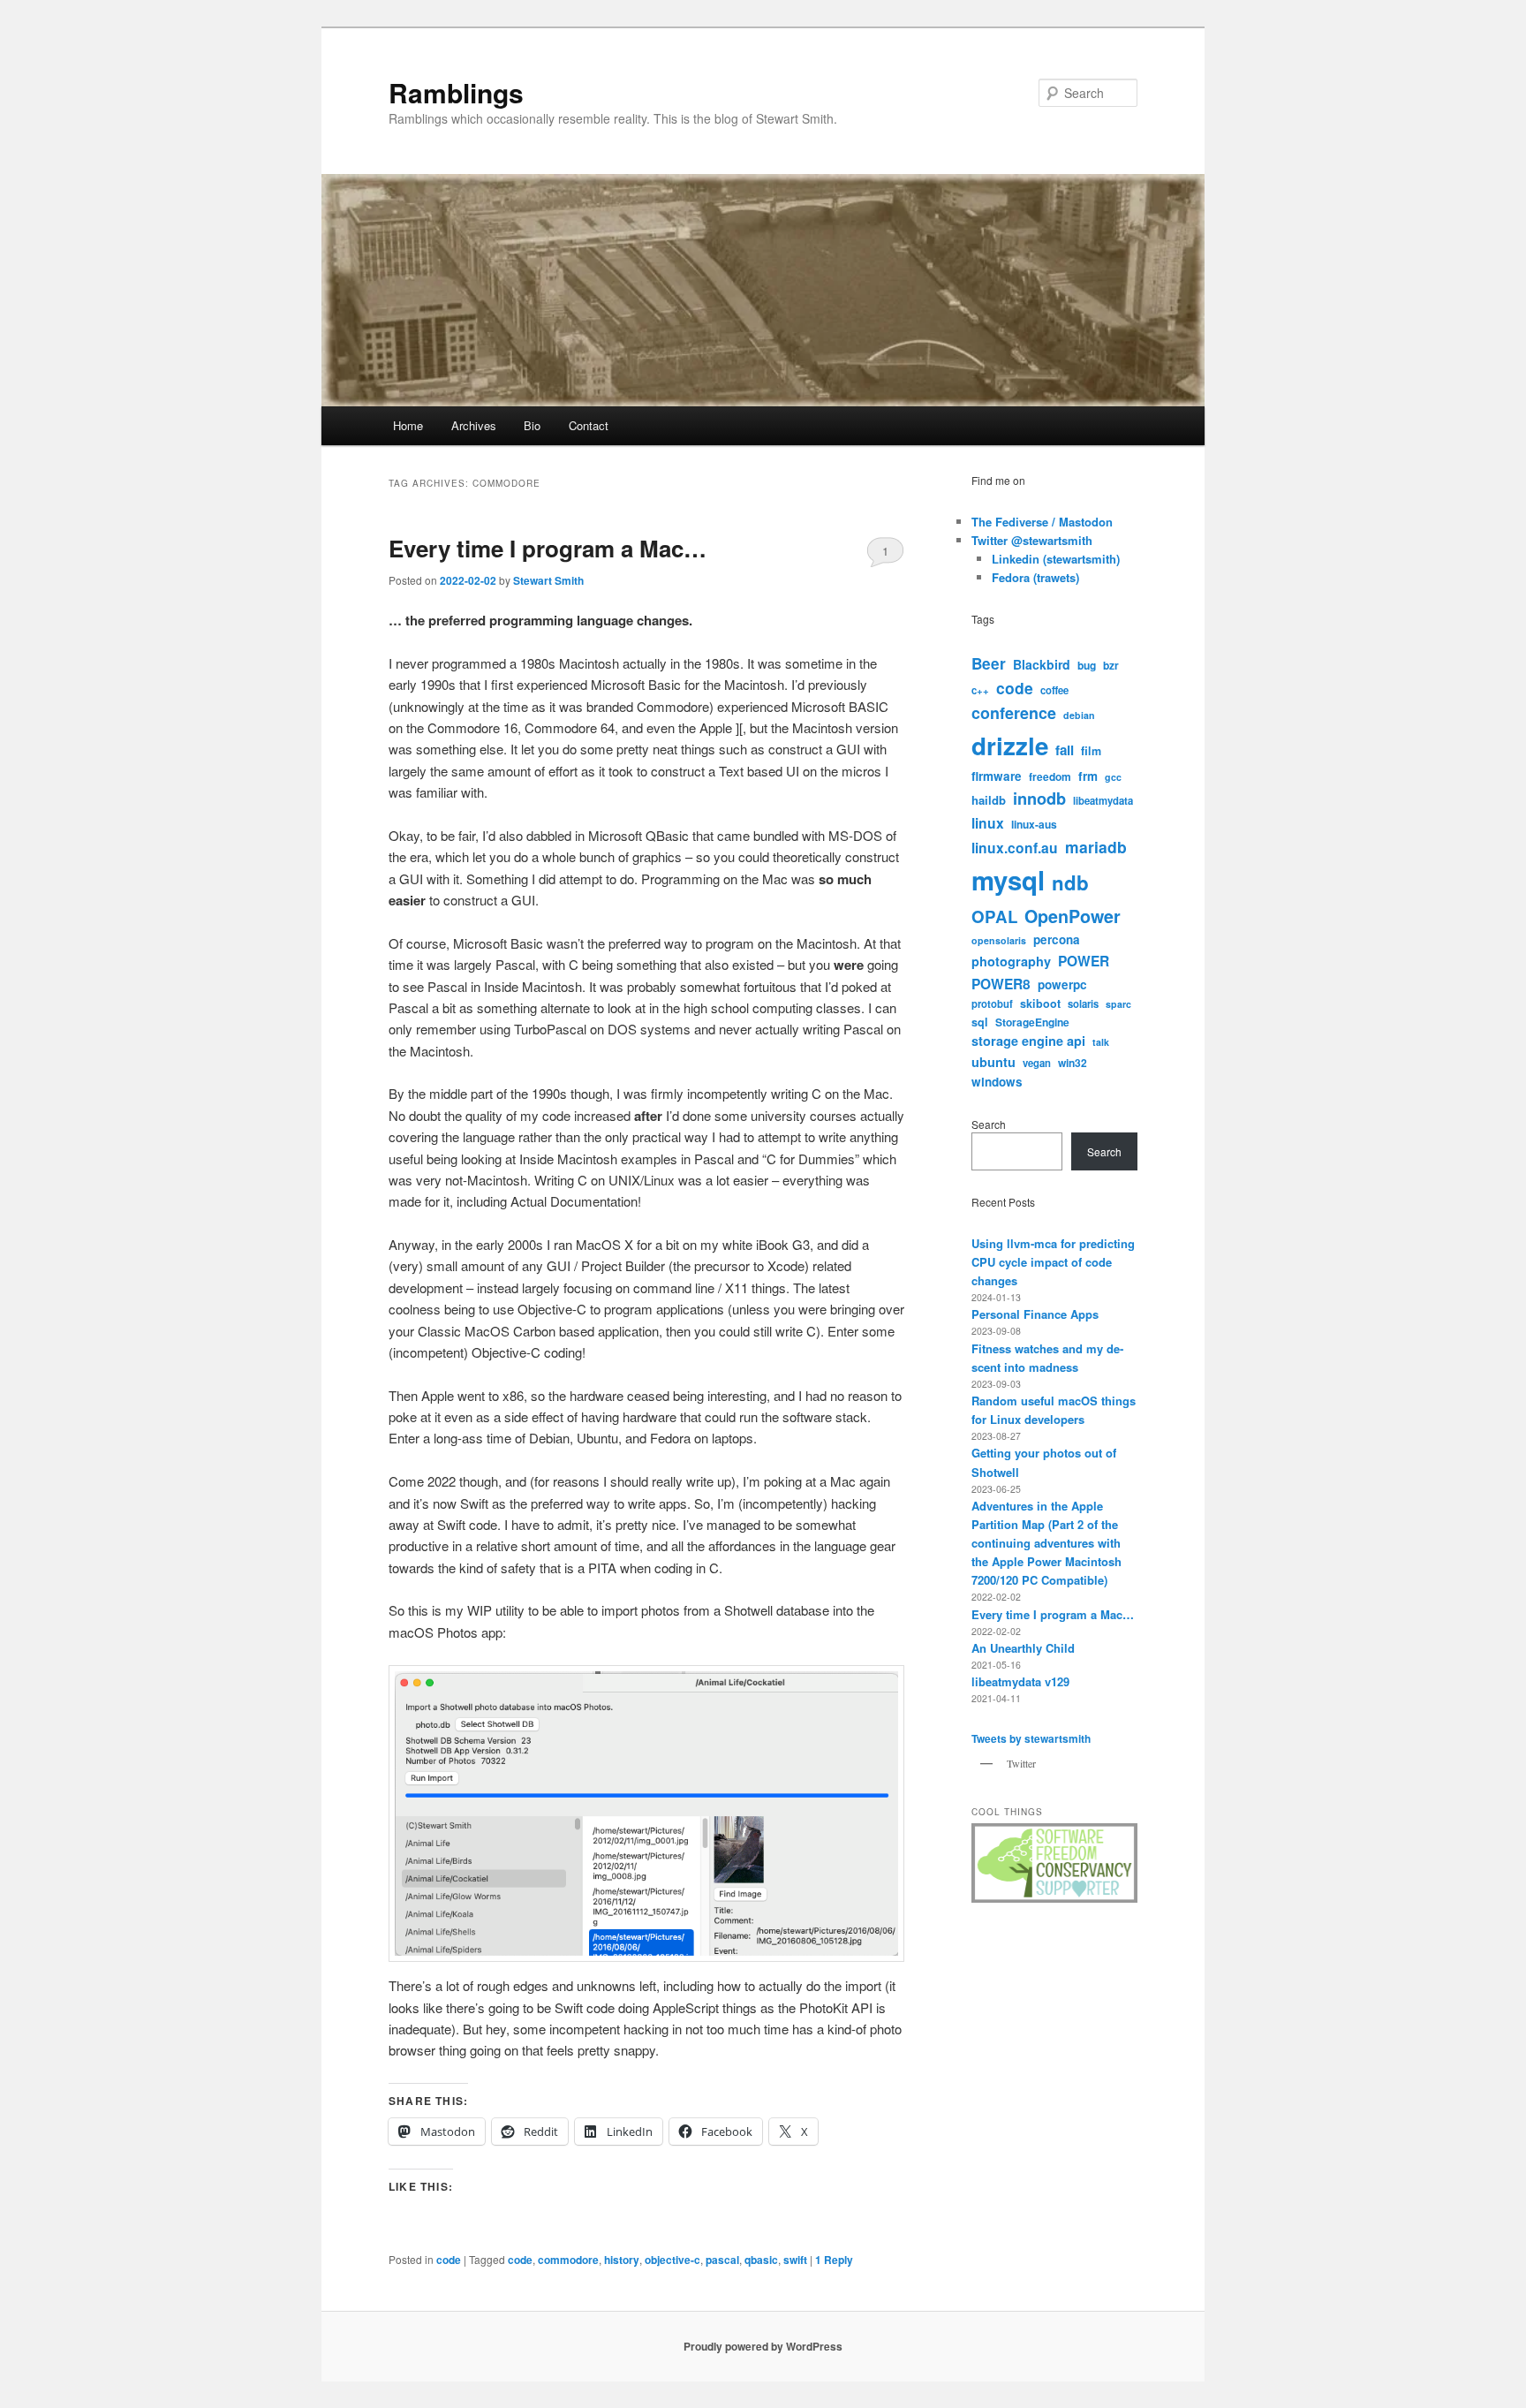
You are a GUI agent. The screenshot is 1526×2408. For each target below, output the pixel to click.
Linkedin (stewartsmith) (1056, 559)
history (622, 2260)
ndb (1070, 882)
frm (1088, 776)
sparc (1118, 1004)
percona (1057, 939)
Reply (834, 2260)
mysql (1008, 880)
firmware (997, 776)
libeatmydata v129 (1020, 1681)
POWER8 (1001, 984)
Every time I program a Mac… (548, 548)
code (449, 2260)
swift (795, 2260)
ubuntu (993, 1062)
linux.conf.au (1015, 848)
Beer (989, 663)
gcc (1113, 777)
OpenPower (1073, 916)
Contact (589, 425)
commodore (568, 2260)
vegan (1037, 1063)
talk (1101, 1042)
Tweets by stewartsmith (1031, 1738)
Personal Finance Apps (1035, 1314)
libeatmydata (1103, 800)
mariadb (1096, 847)
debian (1079, 715)
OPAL (994, 916)
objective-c (672, 2260)
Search (989, 1124)
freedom (1050, 776)
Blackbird (1042, 664)
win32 (1073, 1063)
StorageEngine (1032, 1022)
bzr (1111, 665)
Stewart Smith (548, 580)
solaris (1083, 1003)
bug (1087, 665)
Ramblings (456, 92)
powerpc (1062, 984)
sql (980, 1022)
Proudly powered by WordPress (763, 2346)
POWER (1084, 961)
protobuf (992, 1003)
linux (988, 823)
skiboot (1040, 1003)
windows (997, 1082)
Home (408, 425)
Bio (532, 425)
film (1091, 751)
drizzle (1010, 746)
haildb (989, 800)
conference (1014, 713)
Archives (474, 425)
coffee (1054, 690)
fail (1065, 750)
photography (1011, 961)
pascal (722, 2260)
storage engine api (1028, 1041)
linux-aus (1034, 824)
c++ (980, 690)
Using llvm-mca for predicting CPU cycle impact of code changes (1053, 1262)
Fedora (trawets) (1035, 577)
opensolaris (999, 940)
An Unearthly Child (1023, 1648)
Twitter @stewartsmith (1032, 540)
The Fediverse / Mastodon (1042, 522)
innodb (1039, 799)
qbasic (761, 2260)
